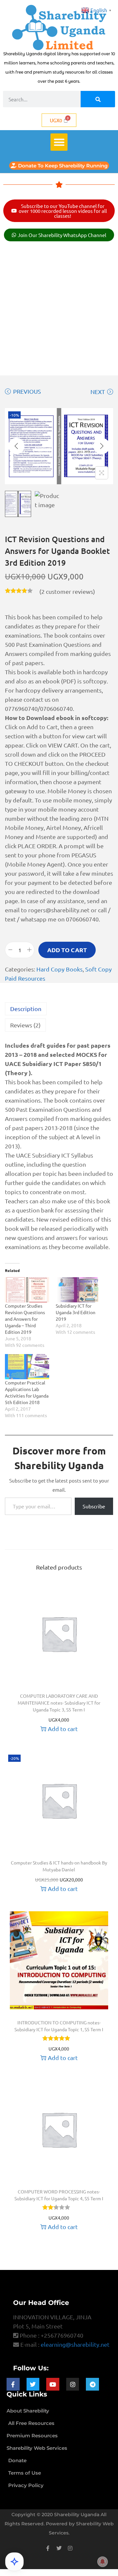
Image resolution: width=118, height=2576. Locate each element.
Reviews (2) (25, 1025)
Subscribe (94, 1506)
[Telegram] (92, 2384)
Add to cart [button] (63, 1729)
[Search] (98, 99)
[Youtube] (53, 2384)
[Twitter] (33, 2384)
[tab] (59, 1009)
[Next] (102, 446)
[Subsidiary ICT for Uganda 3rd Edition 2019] (78, 1290)
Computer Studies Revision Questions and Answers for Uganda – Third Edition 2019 (25, 1319)
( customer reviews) (67, 591)
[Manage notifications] (103, 2562)
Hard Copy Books (59, 969)
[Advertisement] (59, 310)
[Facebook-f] (13, 2384)
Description (26, 1009)
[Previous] (16, 446)
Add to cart (67, 950)
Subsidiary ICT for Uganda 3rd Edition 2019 (76, 1312)
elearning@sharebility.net (75, 2344)
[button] (59, 142)
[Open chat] (14, 2562)
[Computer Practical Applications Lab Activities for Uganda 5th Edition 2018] (27, 1367)
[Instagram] (73, 2384)
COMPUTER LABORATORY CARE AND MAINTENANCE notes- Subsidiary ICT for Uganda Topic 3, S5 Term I (59, 1703)
